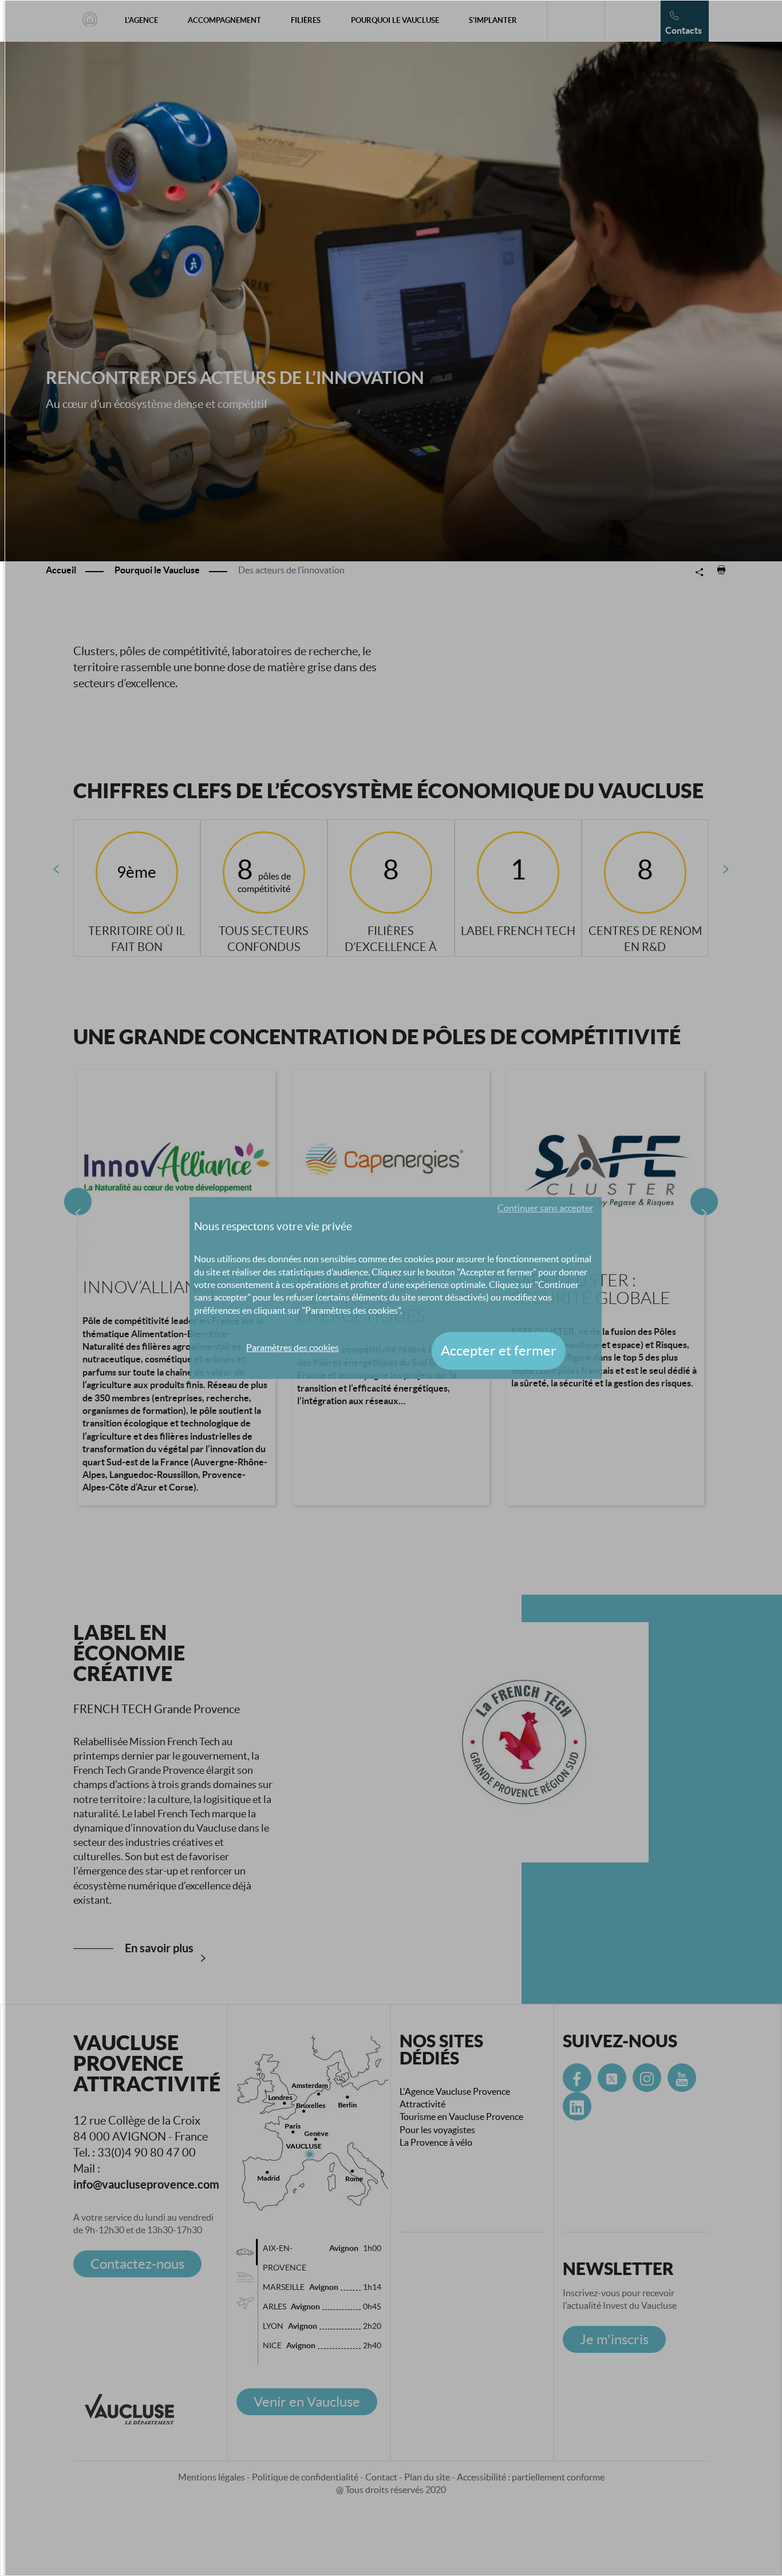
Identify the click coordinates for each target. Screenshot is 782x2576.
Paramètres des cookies (293, 1348)
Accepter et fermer (499, 1351)
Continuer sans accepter (545, 1208)
